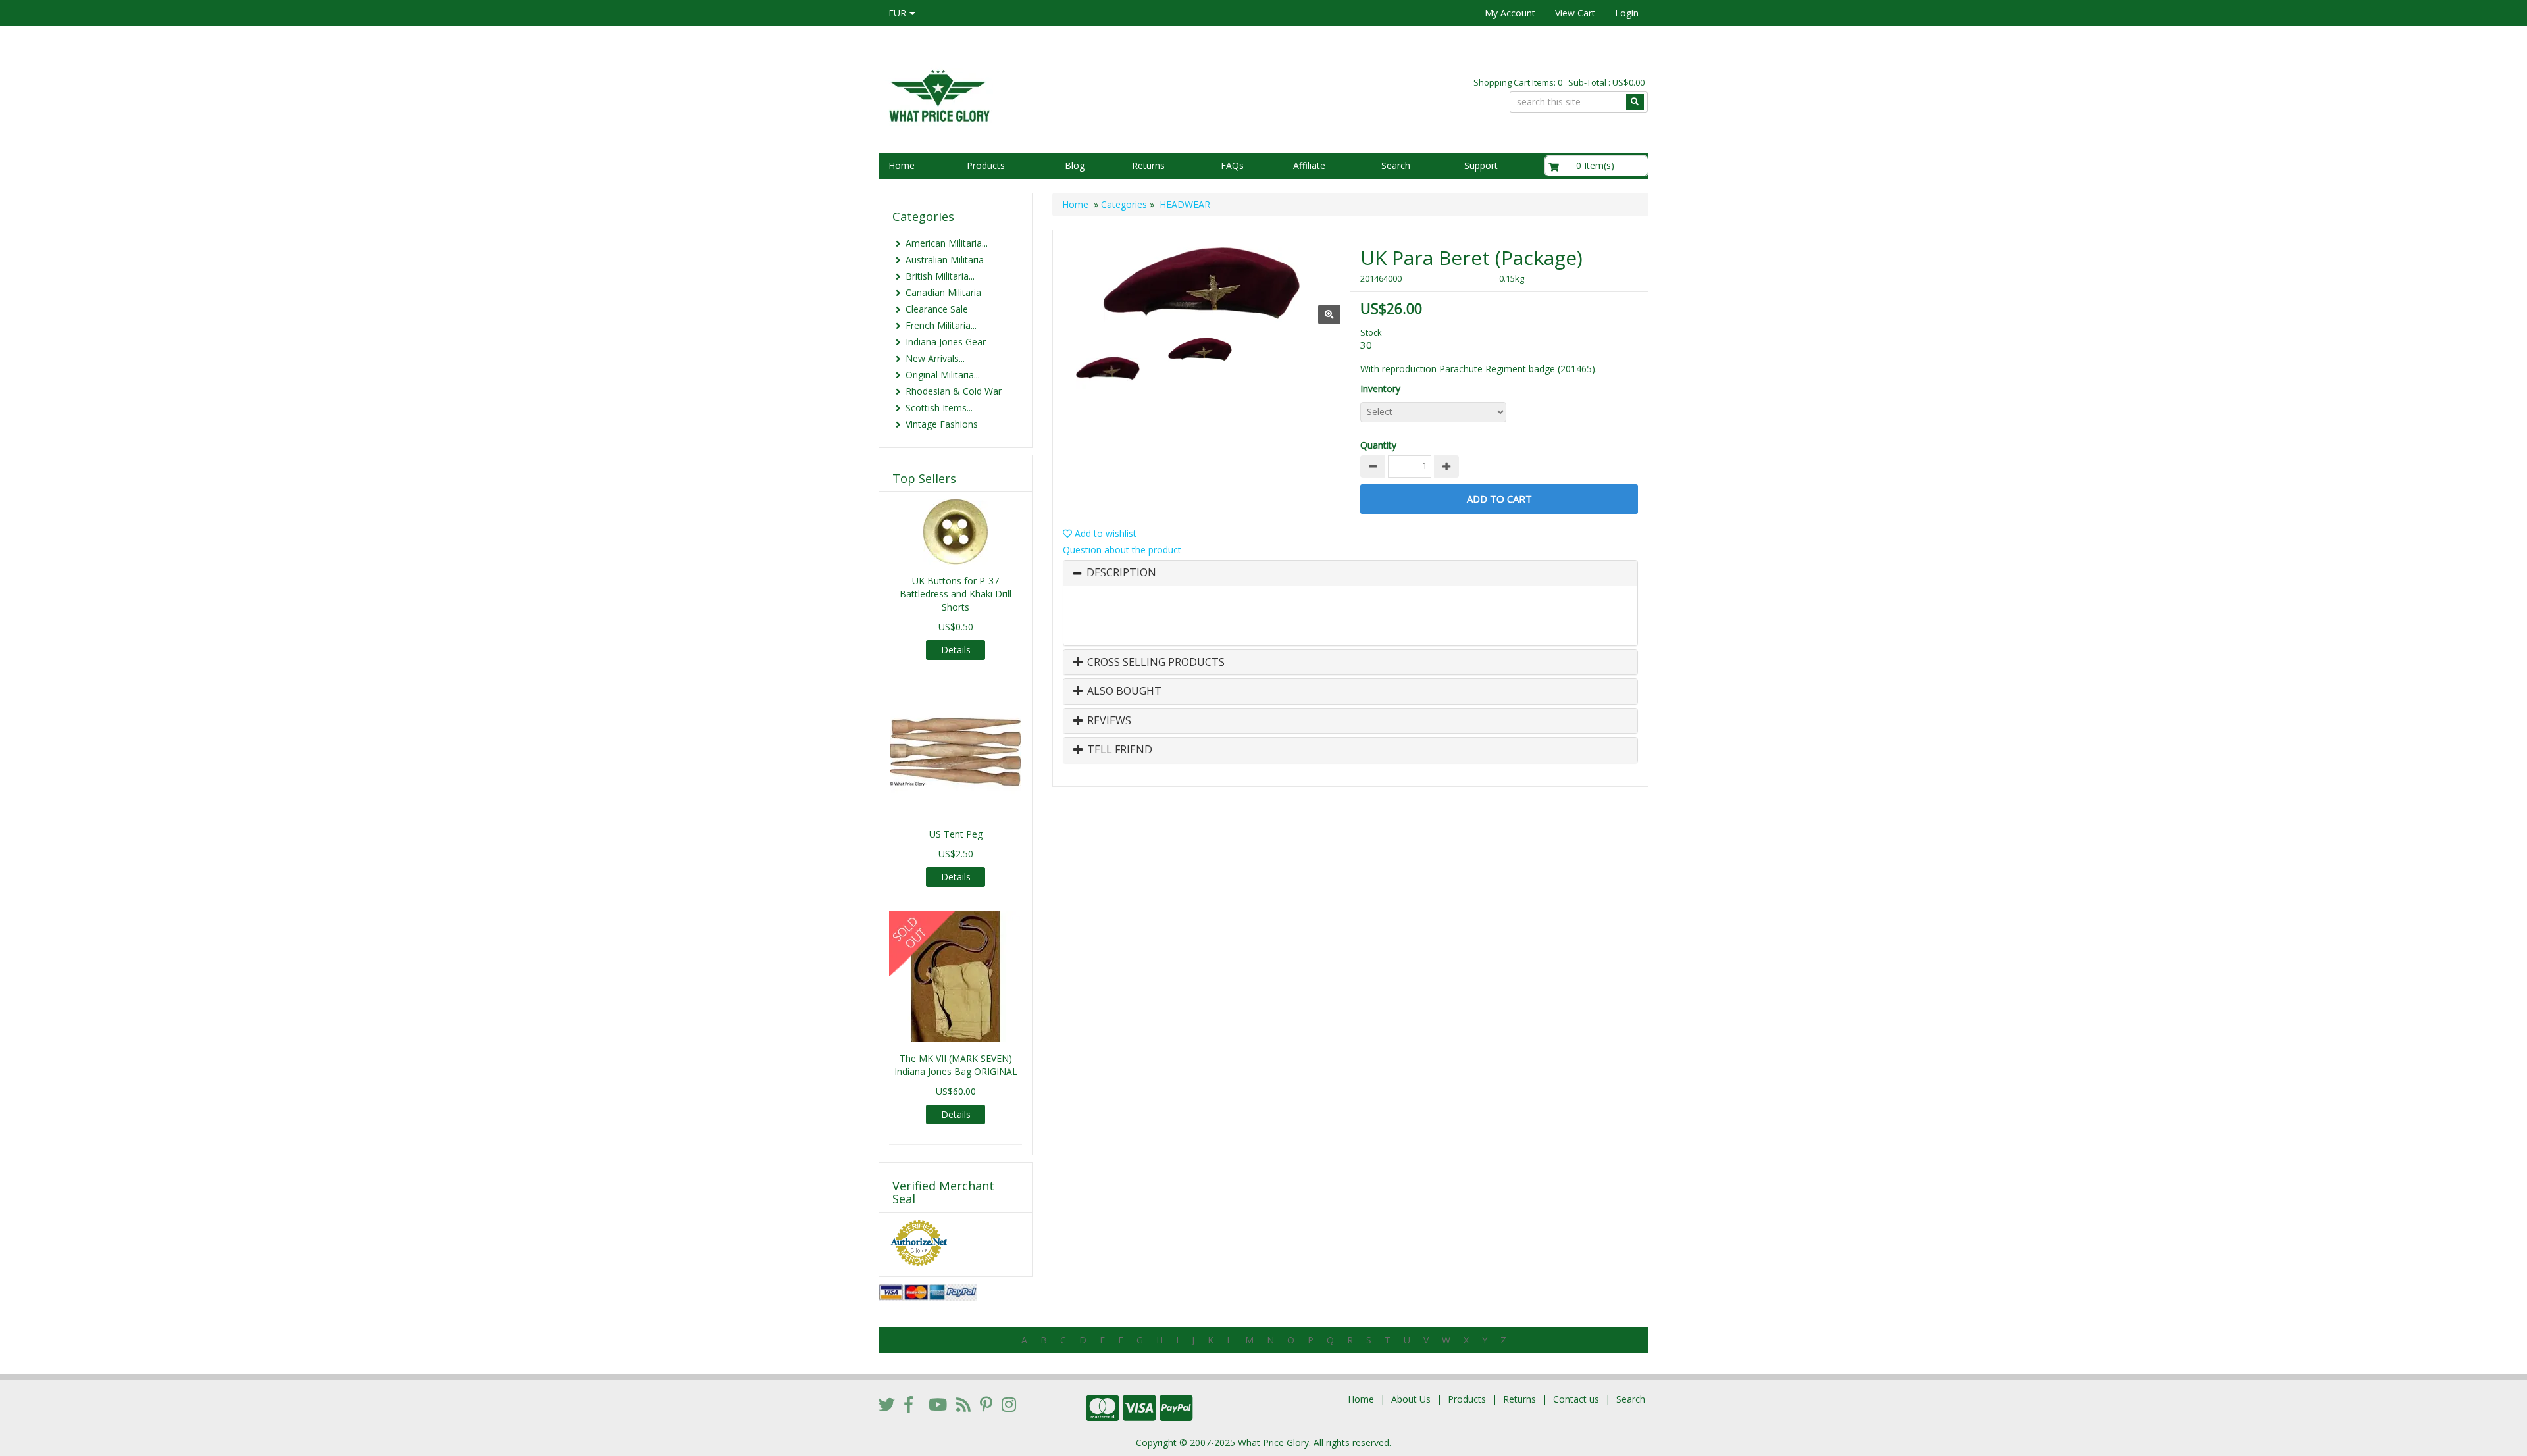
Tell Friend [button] (1118, 750)
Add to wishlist (1104, 533)
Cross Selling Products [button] (1155, 663)
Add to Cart (1499, 499)
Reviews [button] (1108, 721)
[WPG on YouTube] (938, 1404)
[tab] (1350, 573)
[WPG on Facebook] (908, 1404)
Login (1627, 13)
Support (1481, 165)
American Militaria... (947, 243)
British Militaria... (940, 276)
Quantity (1378, 445)
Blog (1075, 165)
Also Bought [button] (1123, 691)
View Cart (1575, 13)
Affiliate (1309, 165)
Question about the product (1122, 550)
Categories (1124, 204)
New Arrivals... (935, 358)
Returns (1148, 165)
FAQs (1232, 165)
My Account (1510, 13)
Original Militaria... (943, 375)
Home (902, 165)
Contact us (1576, 1399)
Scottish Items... (939, 408)
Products (986, 165)
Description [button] (1121, 573)
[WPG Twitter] (887, 1404)
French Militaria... (941, 325)
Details (956, 650)
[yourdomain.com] (1065, 94)
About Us (1411, 1399)
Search (1396, 165)
